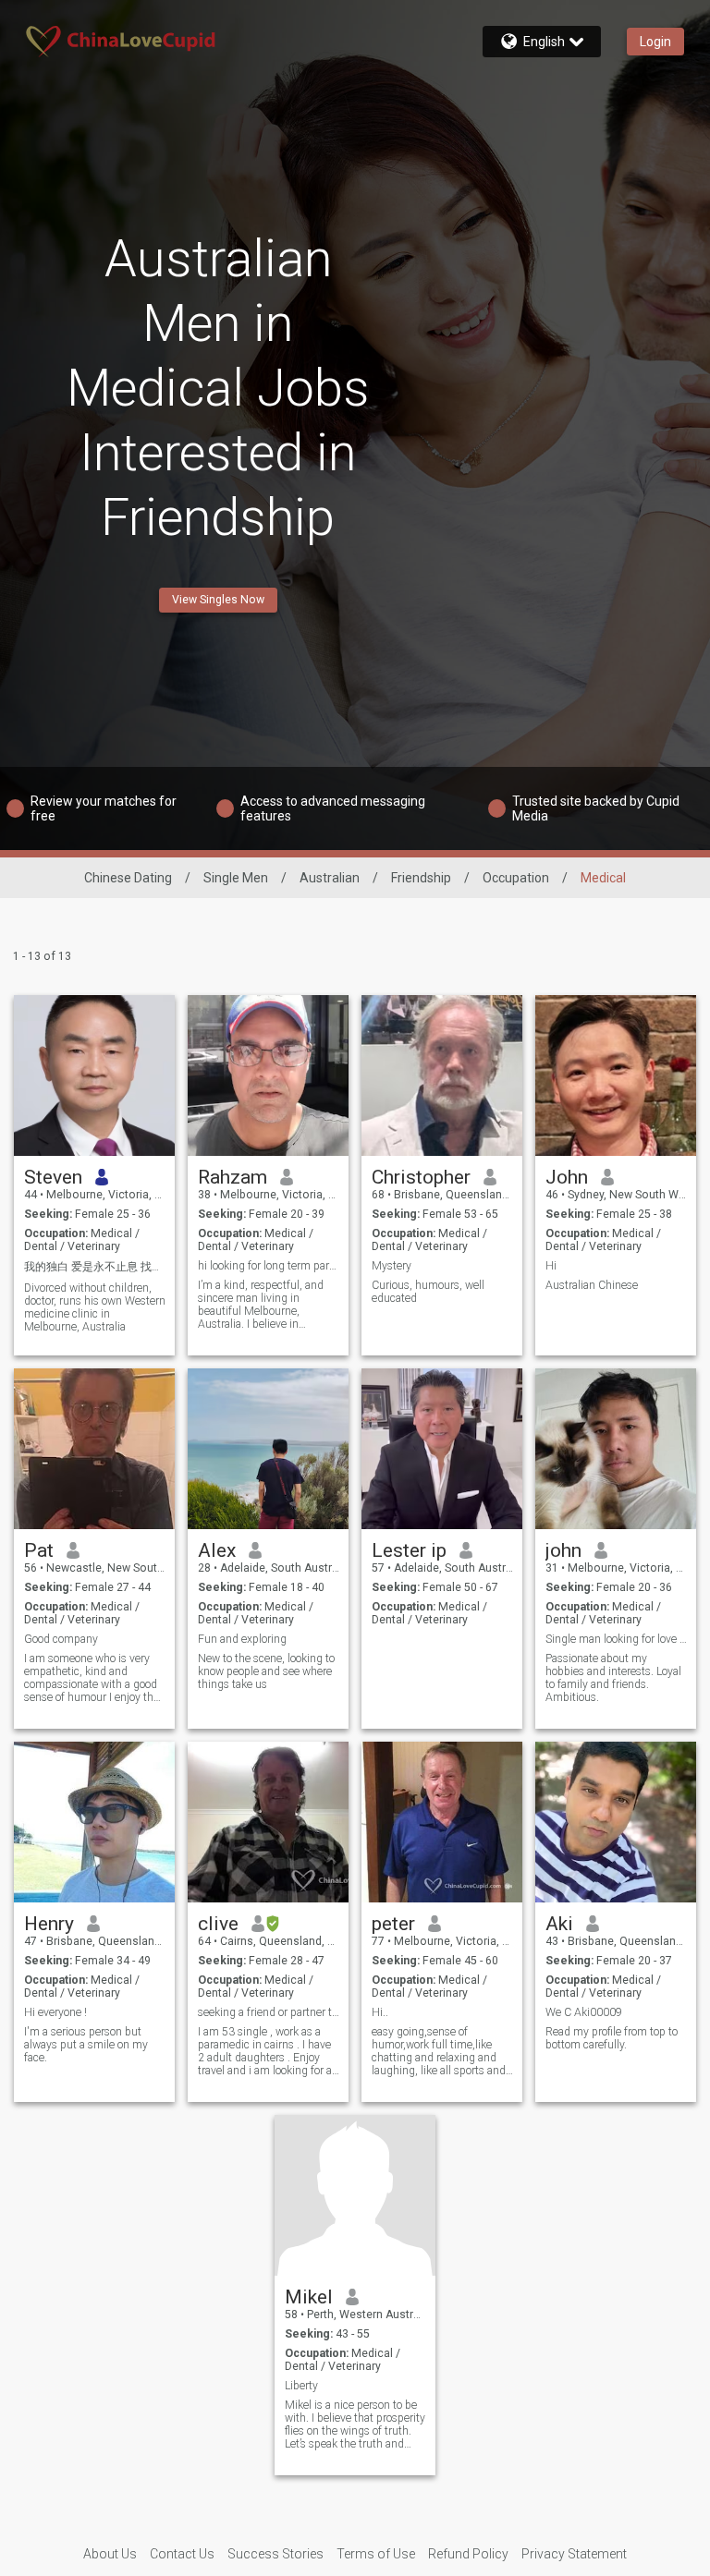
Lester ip (409, 1550)
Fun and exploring (242, 1639)
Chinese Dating (128, 878)
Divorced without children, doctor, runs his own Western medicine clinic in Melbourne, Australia (95, 1307)
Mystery (392, 1266)
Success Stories (275, 2554)
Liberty (301, 2386)
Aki (559, 1924)
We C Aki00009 (584, 2012)
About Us (110, 2554)
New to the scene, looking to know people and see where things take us (266, 1671)
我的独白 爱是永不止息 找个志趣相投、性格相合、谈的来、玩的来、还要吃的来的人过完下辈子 (95, 1267)
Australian (330, 878)
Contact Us (182, 2554)
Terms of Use (376, 2554)
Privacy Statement (574, 2554)
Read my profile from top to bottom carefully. (612, 2038)
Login (655, 42)
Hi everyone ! (55, 2012)
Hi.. (380, 2012)
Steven (53, 1177)
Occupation (516, 878)
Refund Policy (468, 2554)
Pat (39, 1550)
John (567, 1177)
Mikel (309, 2297)
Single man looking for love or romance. (616, 1639)
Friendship (421, 878)
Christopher (421, 1177)
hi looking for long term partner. (269, 1266)
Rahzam (233, 1177)
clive (218, 1924)
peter (393, 1924)
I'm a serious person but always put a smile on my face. (86, 2045)
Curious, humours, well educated (428, 1292)
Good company (61, 1639)
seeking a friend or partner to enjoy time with (269, 2012)
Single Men (236, 878)
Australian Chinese (592, 1285)
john (563, 1550)
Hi (551, 1266)
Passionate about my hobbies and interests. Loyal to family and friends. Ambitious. (613, 1678)
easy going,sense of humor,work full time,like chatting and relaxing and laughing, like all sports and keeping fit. (439, 2051)
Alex (217, 1550)
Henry (49, 1924)
